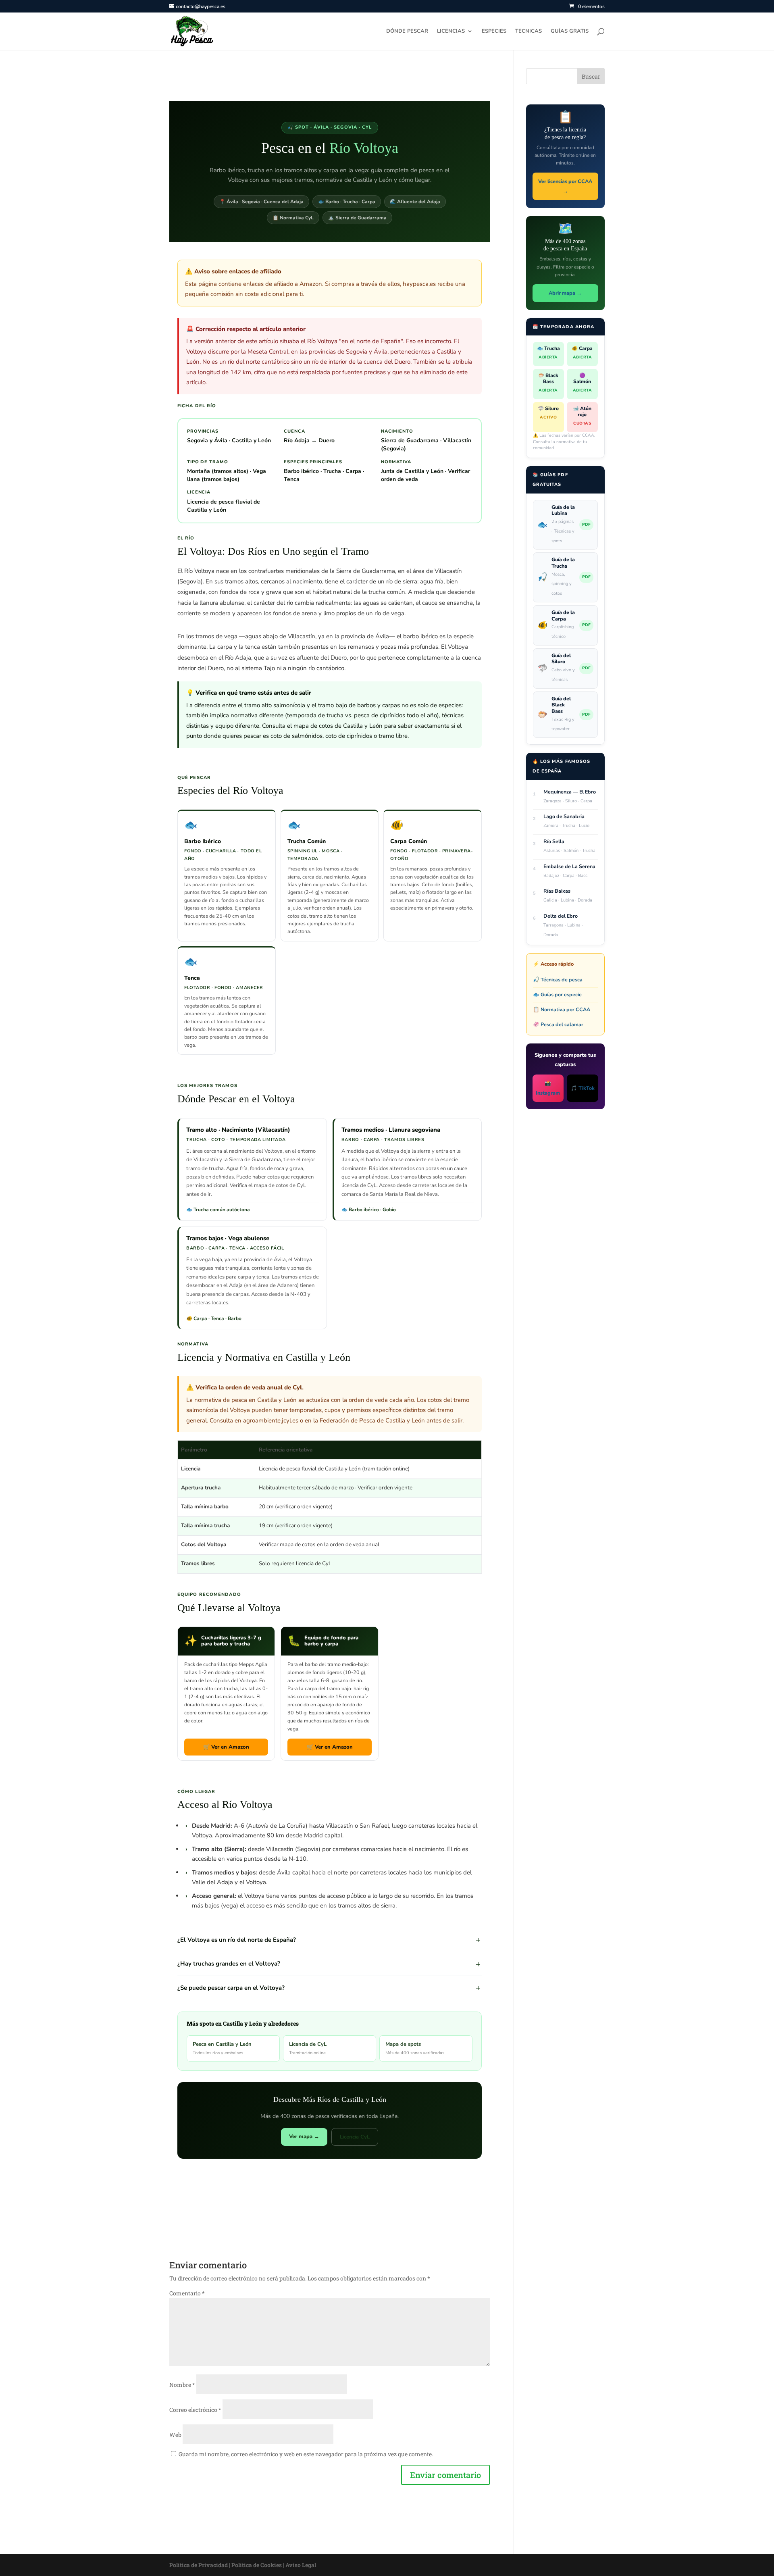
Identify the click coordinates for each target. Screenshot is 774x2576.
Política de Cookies (257, 2565)
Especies (494, 31)
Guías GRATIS (570, 31)
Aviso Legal (301, 2565)
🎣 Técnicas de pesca (558, 980)
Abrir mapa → (565, 293)
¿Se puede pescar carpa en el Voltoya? (231, 1988)
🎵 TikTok (583, 1088)
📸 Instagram (548, 1088)
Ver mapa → (304, 2137)
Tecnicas (528, 31)
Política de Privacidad (199, 2565)
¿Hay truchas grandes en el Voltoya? (229, 1964)
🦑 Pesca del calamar (558, 1024)
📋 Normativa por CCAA (562, 1009)
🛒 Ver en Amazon (226, 1747)
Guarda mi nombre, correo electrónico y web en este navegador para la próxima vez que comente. (306, 2454)
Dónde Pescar (407, 31)
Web (175, 2435)
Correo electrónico (195, 2410)
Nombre (182, 2385)
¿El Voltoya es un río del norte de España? (237, 1940)
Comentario (187, 2293)
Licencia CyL (355, 2137)
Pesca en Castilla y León (222, 2048)
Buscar (591, 76)
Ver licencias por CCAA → (565, 186)
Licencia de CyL (308, 2048)
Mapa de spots (415, 2048)
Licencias (451, 31)
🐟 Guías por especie (557, 994)
